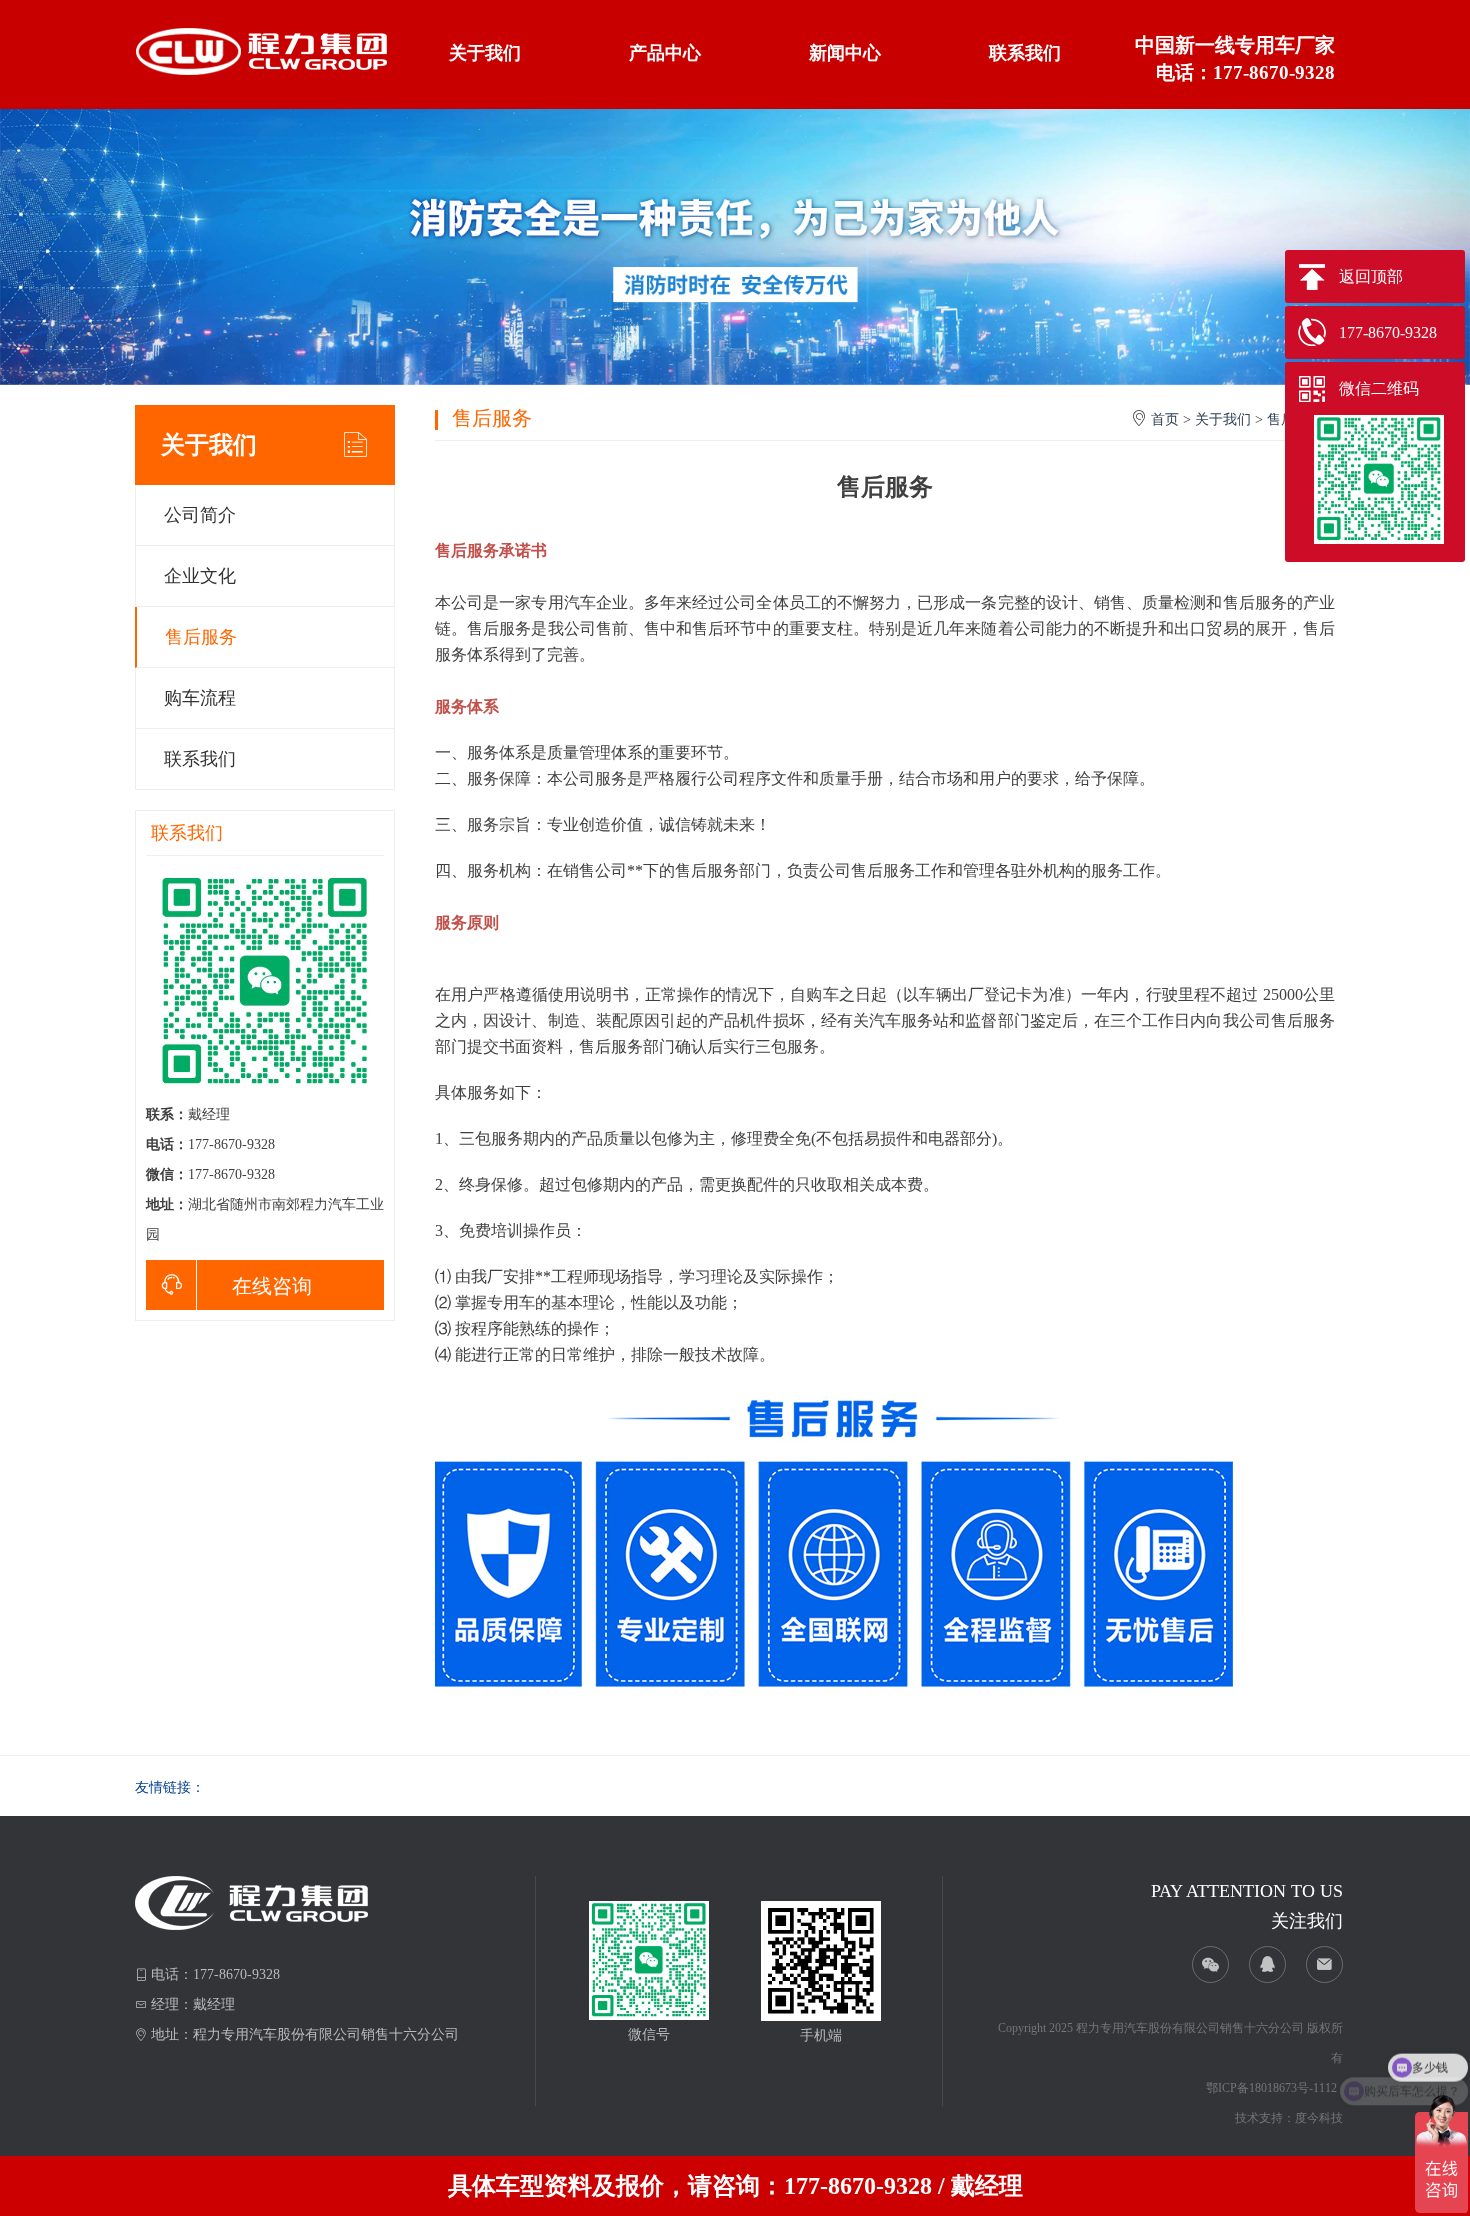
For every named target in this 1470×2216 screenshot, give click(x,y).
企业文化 (200, 576)
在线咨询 (272, 1286)
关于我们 (485, 53)
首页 (1165, 419)
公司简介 (200, 515)
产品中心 (665, 53)
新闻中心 (845, 53)
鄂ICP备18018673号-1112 (1271, 2088)
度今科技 (1319, 2118)
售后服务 (201, 637)
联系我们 (1025, 53)
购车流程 (200, 698)
